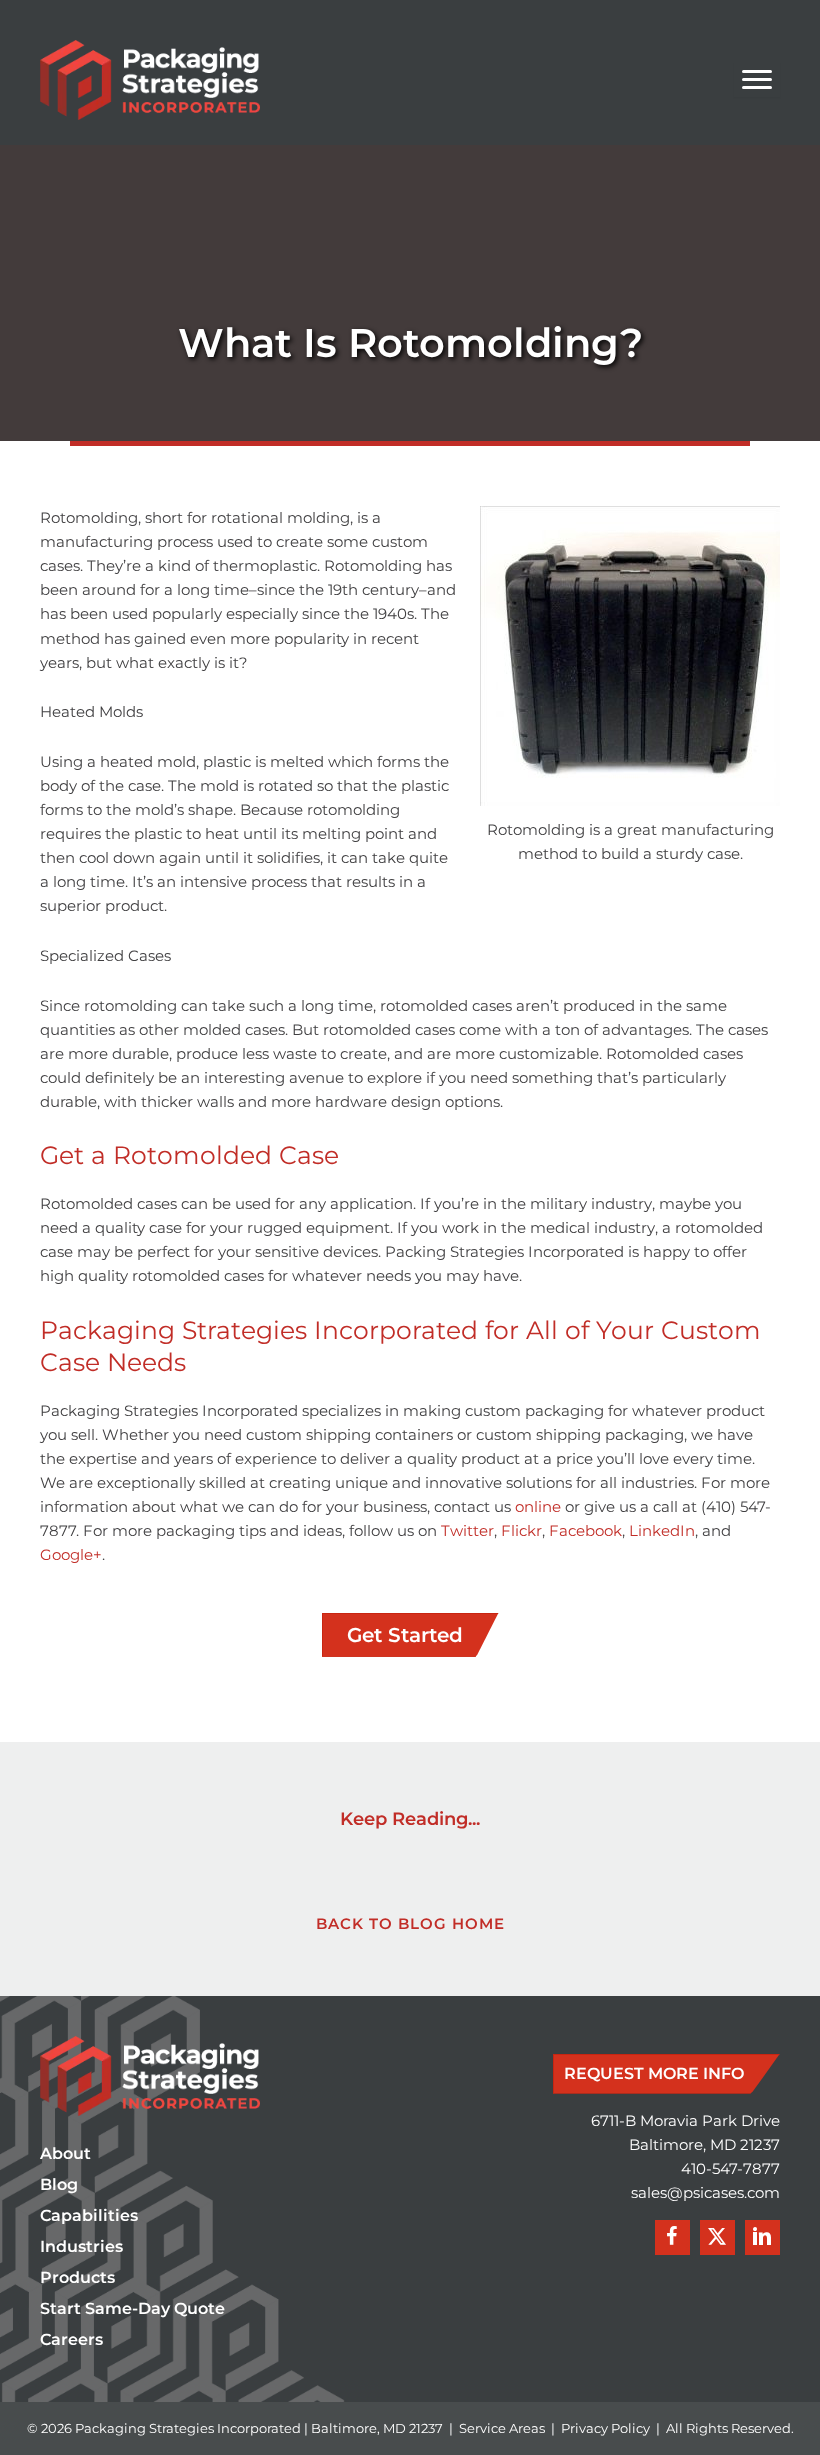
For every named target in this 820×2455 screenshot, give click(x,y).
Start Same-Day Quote (132, 2309)
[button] (672, 2237)
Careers (71, 2340)
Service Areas (502, 2428)
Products (77, 2278)
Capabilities (89, 2216)
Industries (81, 2247)
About (65, 2154)
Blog (59, 2185)
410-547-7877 (730, 2169)
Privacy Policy (605, 2428)
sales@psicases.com (705, 2193)
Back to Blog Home (410, 1923)
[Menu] (757, 80)
